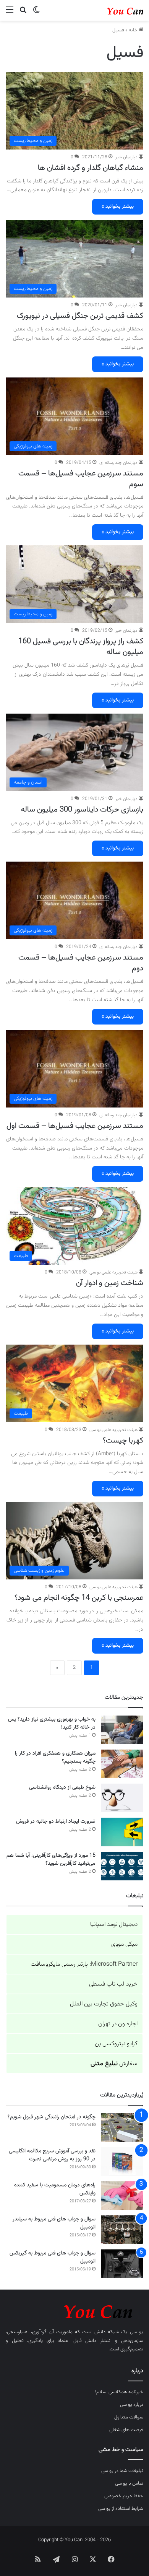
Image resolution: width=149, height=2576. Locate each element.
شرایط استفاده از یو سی (121, 2509)
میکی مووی (124, 1944)
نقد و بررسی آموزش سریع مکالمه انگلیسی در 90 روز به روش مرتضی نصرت (52, 2155)
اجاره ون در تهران (118, 2024)
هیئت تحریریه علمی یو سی (113, 1272)
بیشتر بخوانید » (118, 207)
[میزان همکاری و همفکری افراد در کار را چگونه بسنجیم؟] (122, 1764)
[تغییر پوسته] (36, 13)
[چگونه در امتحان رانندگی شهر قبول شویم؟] (122, 2128)
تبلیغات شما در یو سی (122, 2471)
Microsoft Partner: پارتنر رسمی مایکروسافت (84, 1964)
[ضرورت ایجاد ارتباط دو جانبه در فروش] (122, 1832)
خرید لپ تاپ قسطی (113, 1984)
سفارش (114, 2064)
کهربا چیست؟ (123, 1441)
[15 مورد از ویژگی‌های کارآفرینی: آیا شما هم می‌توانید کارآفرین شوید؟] (122, 1866)
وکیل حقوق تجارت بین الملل (104, 2004)
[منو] (10, 13)
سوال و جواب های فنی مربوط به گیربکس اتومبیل (53, 2257)
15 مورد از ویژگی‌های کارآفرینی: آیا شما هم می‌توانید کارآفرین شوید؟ (51, 1860)
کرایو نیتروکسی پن (116, 2044)
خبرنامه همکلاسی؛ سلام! (119, 2392)
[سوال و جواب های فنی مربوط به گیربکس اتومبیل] (122, 2264)
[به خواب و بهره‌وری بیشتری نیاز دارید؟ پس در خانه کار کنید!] (122, 1730)
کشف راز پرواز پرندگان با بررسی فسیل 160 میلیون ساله (81, 647)
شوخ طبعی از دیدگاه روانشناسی (62, 1787)
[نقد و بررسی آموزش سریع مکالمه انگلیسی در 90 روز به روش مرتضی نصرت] (122, 2162)
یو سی (137, 2332)
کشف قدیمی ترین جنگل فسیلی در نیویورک (80, 316)
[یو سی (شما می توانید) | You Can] (74, 2310)
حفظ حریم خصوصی (124, 2496)
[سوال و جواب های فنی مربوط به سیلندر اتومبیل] (122, 2230)
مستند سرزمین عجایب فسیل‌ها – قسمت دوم (81, 963)
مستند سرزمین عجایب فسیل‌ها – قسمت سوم (81, 479)
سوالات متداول (129, 2417)
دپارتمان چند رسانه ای (118, 463)
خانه (134, 30)
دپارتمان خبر (126, 157)
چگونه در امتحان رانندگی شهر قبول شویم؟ (52, 2117)
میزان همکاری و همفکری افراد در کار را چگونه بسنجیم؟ (55, 1757)
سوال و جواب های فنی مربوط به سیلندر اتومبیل (54, 2223)
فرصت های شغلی (126, 2430)
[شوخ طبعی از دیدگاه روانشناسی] (122, 1798)
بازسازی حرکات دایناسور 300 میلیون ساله (82, 810)
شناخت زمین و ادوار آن (110, 1283)
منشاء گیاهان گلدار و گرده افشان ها (91, 168)
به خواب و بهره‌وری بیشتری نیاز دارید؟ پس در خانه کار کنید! (52, 1723)
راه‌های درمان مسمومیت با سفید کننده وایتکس (55, 2189)
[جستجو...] (23, 13)
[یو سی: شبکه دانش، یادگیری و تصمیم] (113, 10)
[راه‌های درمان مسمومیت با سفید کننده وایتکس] (122, 2196)
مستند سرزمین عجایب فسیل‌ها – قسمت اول (75, 1126)
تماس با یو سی (129, 2483)
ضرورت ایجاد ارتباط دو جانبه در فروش (56, 1821)
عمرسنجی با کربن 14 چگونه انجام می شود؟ (79, 1598)
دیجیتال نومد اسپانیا (114, 1925)
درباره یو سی (132, 2405)
